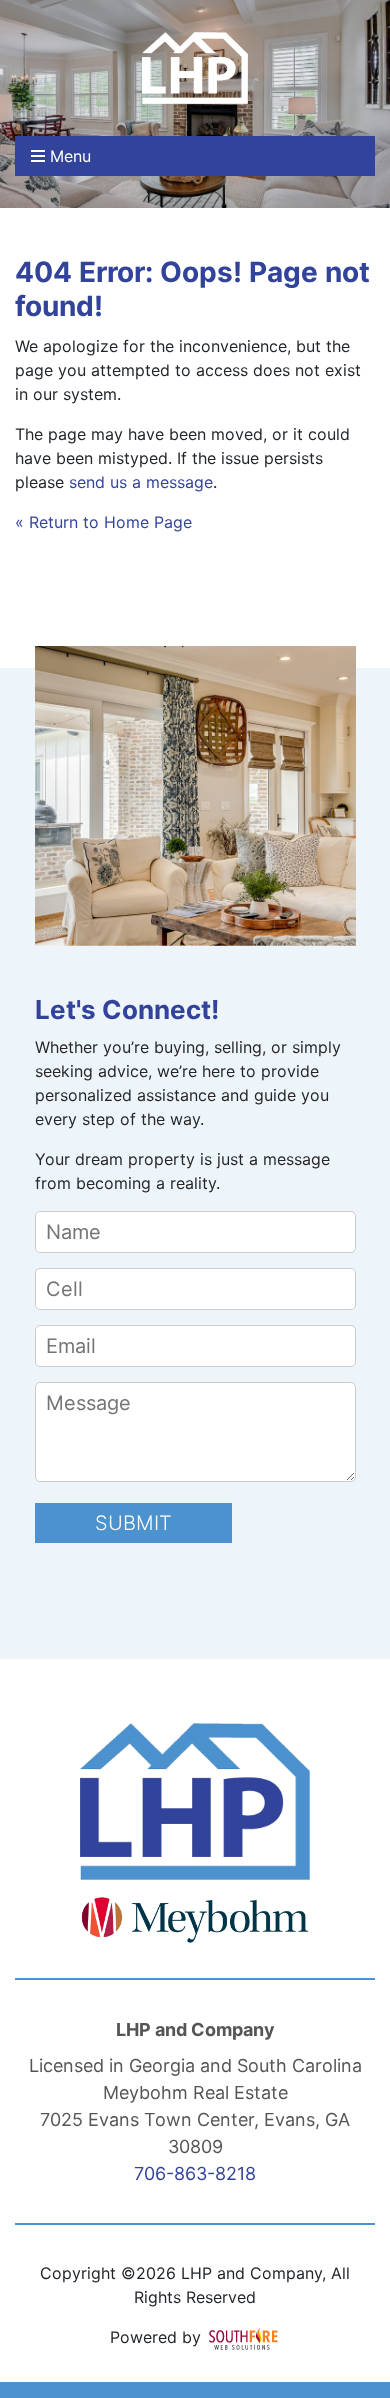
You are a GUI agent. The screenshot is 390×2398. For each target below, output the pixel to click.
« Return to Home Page (103, 522)
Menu (68, 156)
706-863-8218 (195, 2173)
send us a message (141, 482)
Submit (133, 1523)
